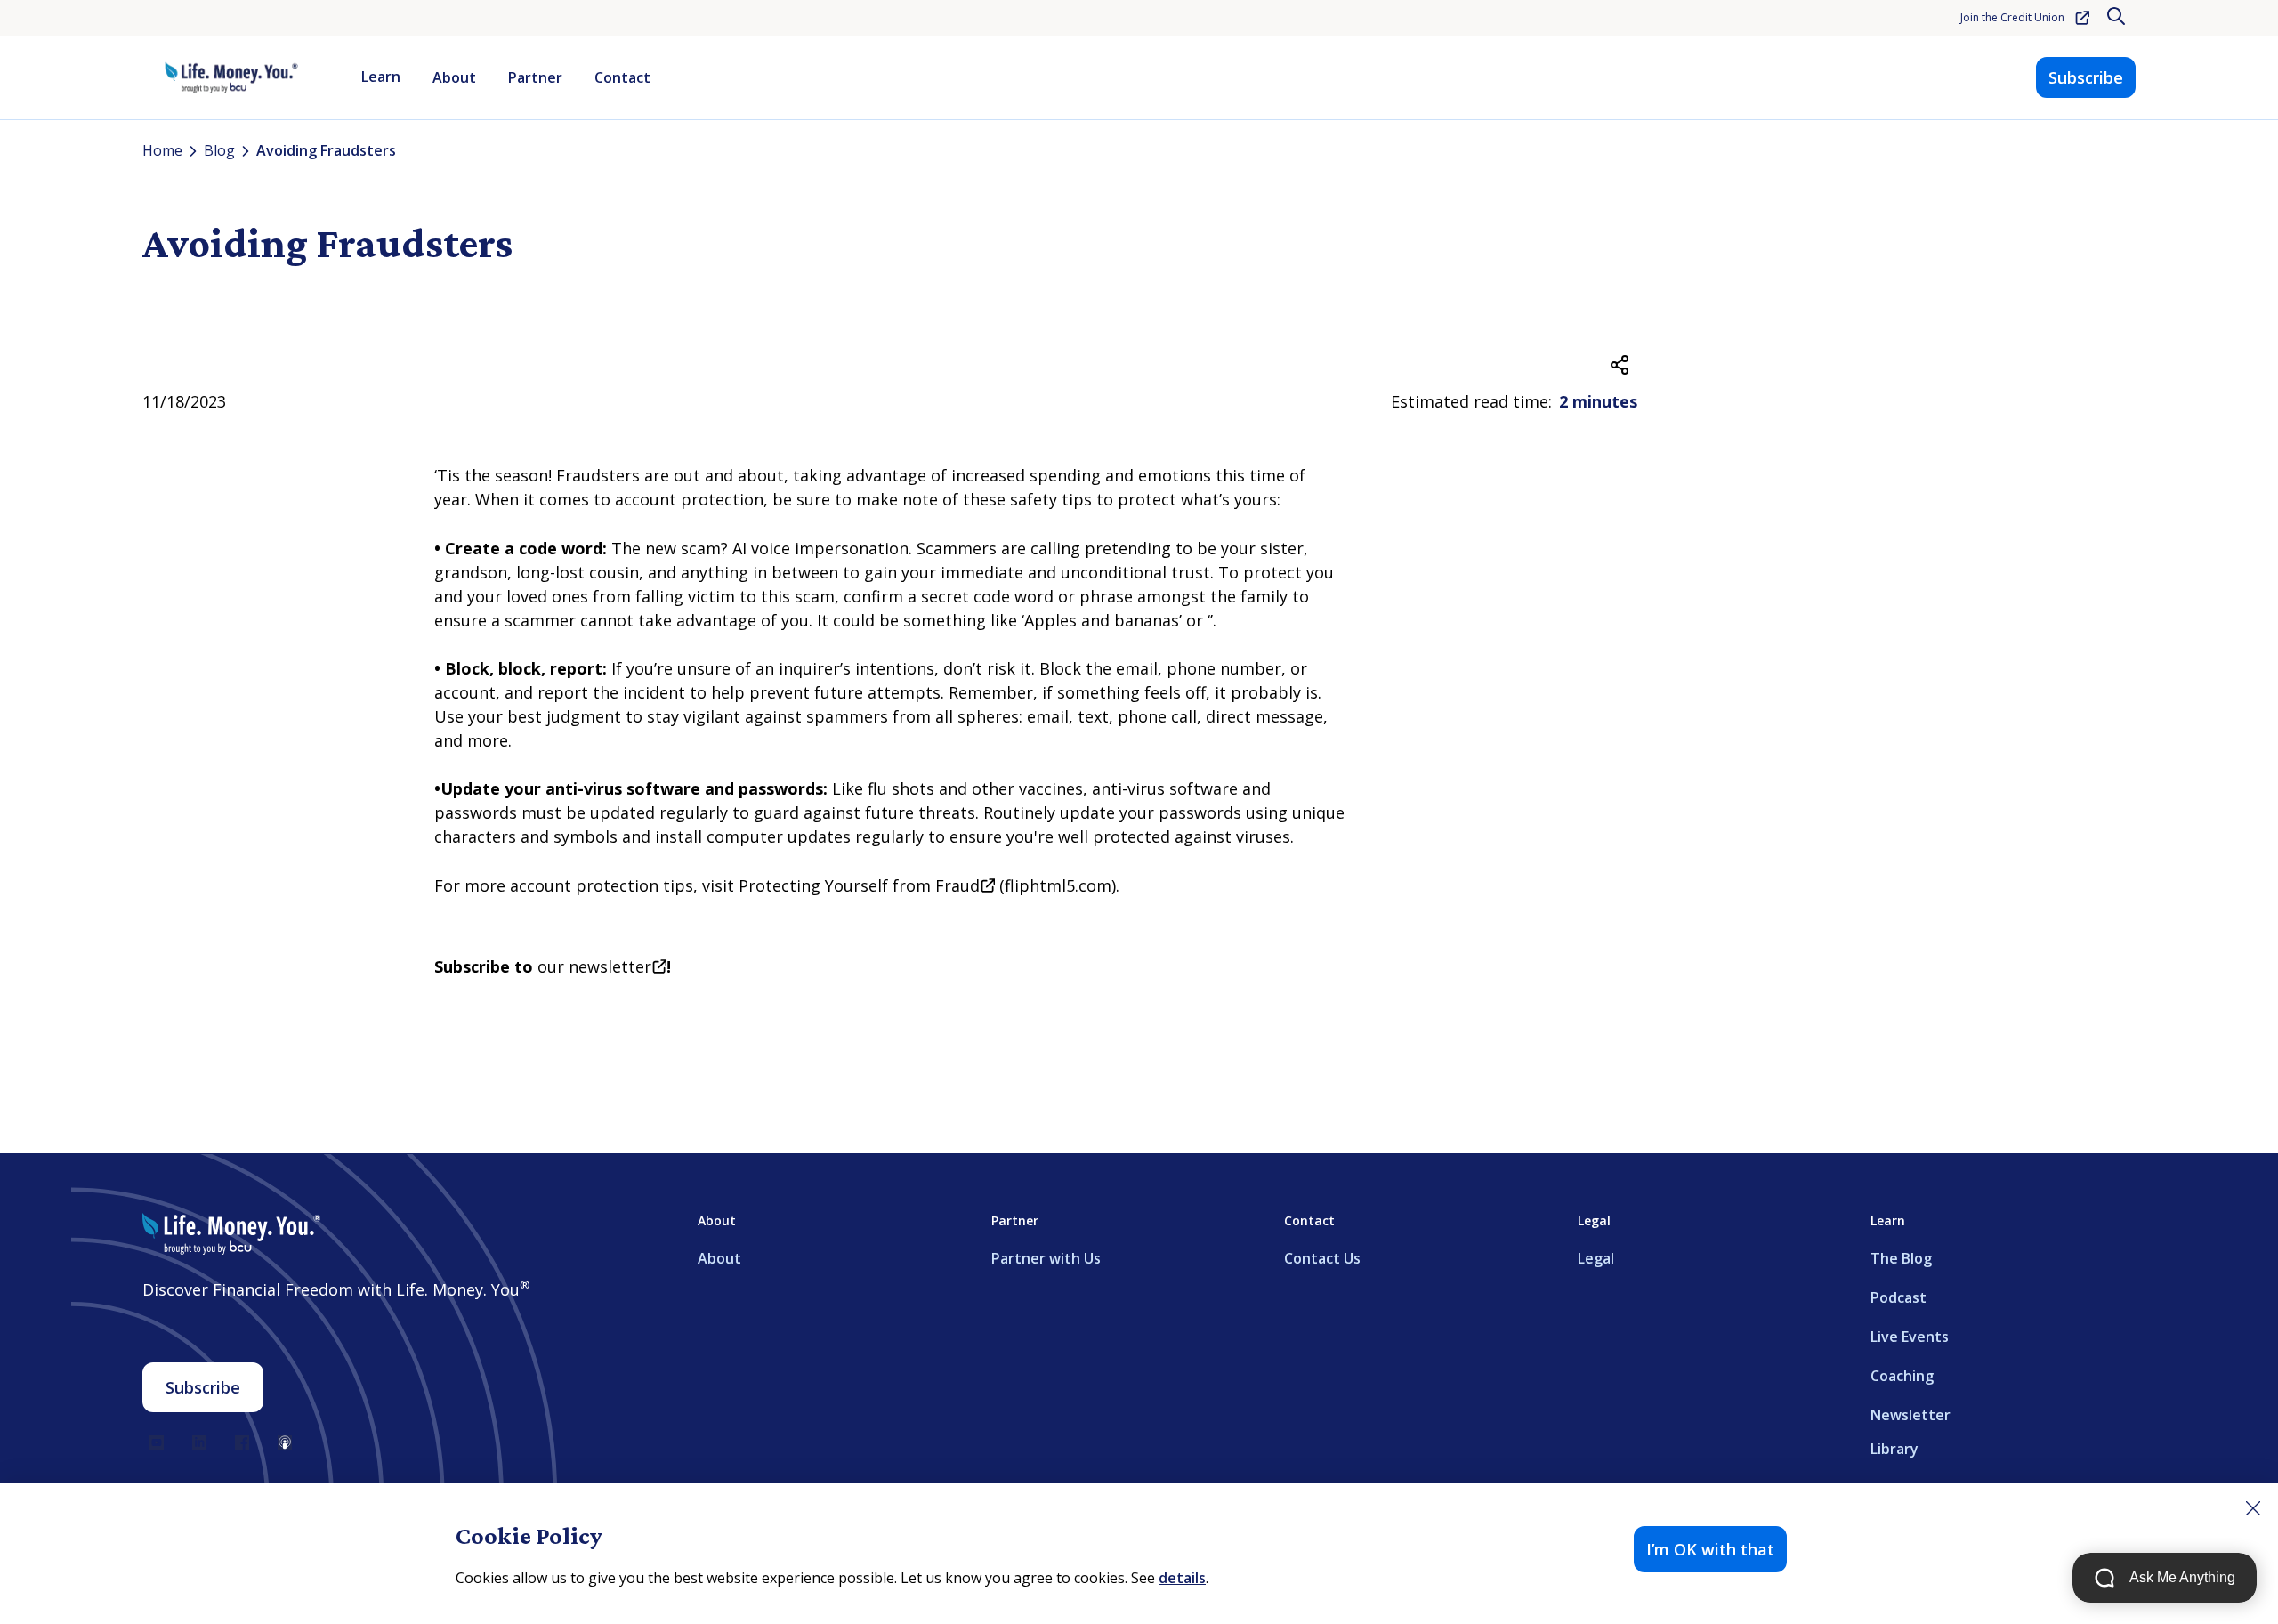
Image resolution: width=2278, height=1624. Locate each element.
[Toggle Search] (2118, 18)
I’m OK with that (1710, 1549)
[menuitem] (381, 77)
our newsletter (602, 966)
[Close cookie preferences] (2253, 1508)
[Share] (1620, 365)
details (1182, 1578)
